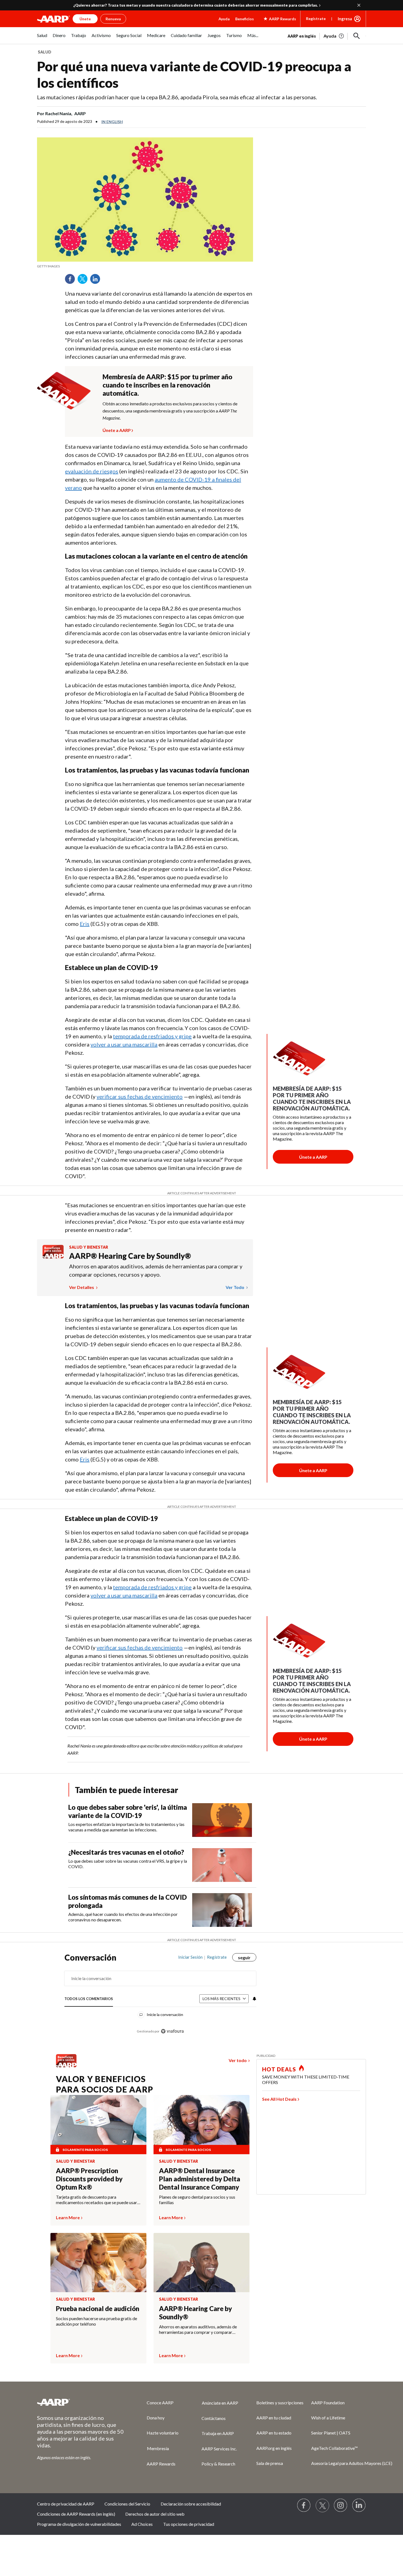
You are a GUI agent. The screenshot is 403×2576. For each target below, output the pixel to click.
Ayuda (224, 19)
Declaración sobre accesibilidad (191, 2504)
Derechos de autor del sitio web (155, 2514)
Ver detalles (82, 1287)
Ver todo (235, 1287)
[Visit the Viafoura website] (172, 2031)
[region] (160, 1997)
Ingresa (345, 19)
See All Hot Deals (279, 2099)
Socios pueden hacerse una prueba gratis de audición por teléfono (97, 2321)
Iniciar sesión (190, 1957)
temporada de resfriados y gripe (152, 1036)
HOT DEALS (279, 2069)
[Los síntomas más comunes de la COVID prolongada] (222, 1910)
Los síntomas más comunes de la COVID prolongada (127, 1901)
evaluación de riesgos (92, 471)
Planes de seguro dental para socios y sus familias (197, 2200)
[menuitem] (42, 38)
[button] (357, 36)
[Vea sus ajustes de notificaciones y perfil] (254, 1999)
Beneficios (245, 19)
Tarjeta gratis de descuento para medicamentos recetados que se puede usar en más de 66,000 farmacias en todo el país (97, 2200)
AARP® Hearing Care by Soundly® (130, 1256)
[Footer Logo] (81, 2402)
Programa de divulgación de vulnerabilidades (79, 2524)
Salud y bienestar (89, 1247)
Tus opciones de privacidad (189, 2524)
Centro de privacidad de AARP (66, 2504)
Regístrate (316, 19)
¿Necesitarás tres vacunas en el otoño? (127, 1852)
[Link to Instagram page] (341, 2506)
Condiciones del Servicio (127, 2504)
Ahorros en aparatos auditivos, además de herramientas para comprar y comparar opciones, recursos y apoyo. (156, 1270)
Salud (45, 52)
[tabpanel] (327, 35)
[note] (145, 266)
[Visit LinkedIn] (359, 2506)
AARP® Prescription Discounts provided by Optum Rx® (89, 2179)
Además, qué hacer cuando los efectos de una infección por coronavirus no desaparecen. (123, 1917)
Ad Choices (142, 2524)
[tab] (89, 1999)
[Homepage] (53, 19)
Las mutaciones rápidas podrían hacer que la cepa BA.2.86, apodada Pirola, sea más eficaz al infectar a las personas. (177, 97)
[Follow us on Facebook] (304, 2506)
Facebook (72, 281)
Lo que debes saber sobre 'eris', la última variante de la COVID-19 (128, 1811)
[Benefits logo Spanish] (53, 1257)
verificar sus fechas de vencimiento (140, 1096)
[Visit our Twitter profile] (322, 2506)
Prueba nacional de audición (98, 2308)
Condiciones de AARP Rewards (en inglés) (76, 2514)
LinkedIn (97, 281)
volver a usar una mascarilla (124, 1044)
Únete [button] (85, 19)
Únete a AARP (117, 429)
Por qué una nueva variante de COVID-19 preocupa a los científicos (194, 74)
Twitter (84, 281)
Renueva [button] (113, 19)
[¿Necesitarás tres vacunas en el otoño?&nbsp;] (222, 1865)
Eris (85, 924)
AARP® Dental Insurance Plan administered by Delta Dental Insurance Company (200, 2179)
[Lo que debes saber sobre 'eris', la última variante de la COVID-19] (222, 1820)
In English (112, 122)
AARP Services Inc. (219, 2449)
